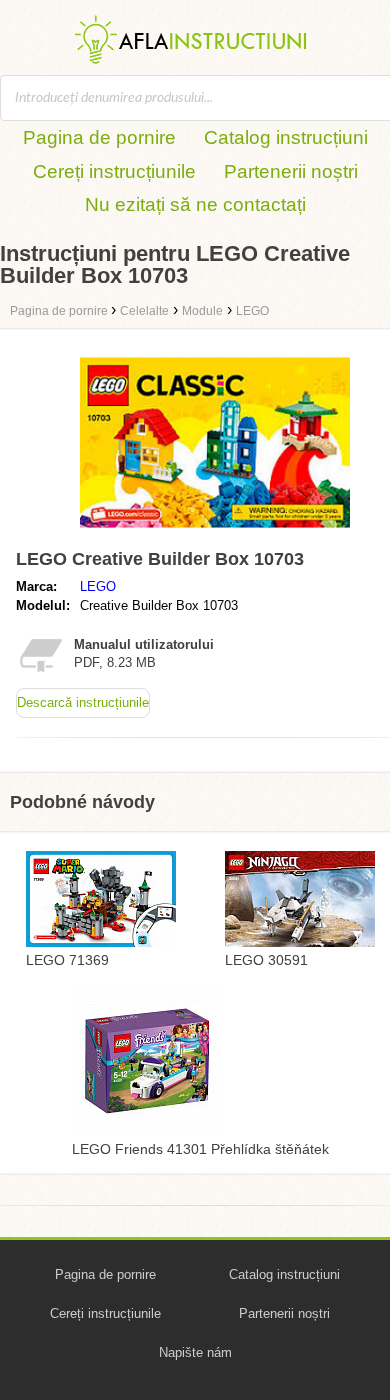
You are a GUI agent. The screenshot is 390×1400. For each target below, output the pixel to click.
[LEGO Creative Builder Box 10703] (215, 531)
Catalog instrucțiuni (286, 137)
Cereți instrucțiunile (114, 171)
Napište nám (195, 1352)
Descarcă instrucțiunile (83, 702)
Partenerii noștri (291, 171)
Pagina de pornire (99, 137)
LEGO (98, 586)
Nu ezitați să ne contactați (195, 204)
